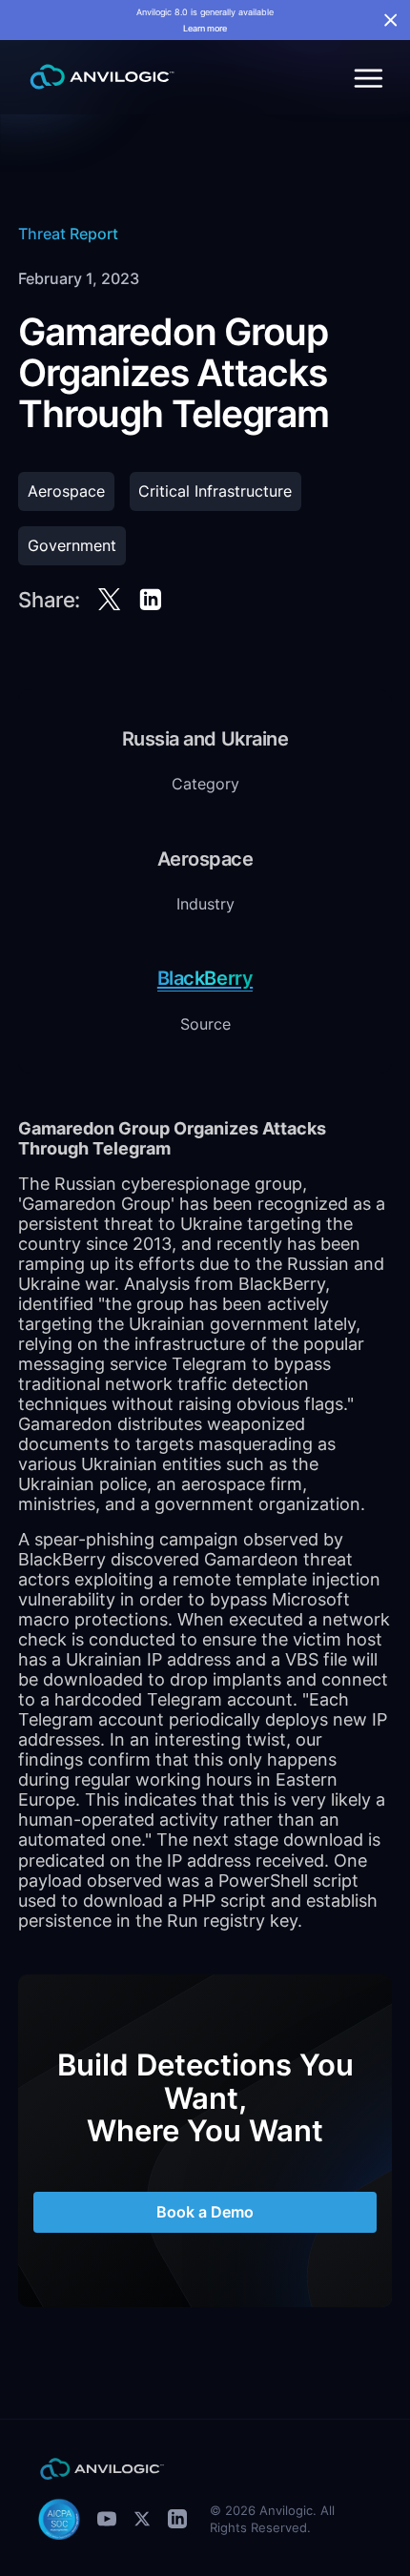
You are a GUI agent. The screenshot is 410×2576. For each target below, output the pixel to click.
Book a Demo (205, 2212)
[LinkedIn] (177, 2518)
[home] (97, 78)
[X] (142, 2519)
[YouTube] (107, 2518)
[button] (365, 77)
